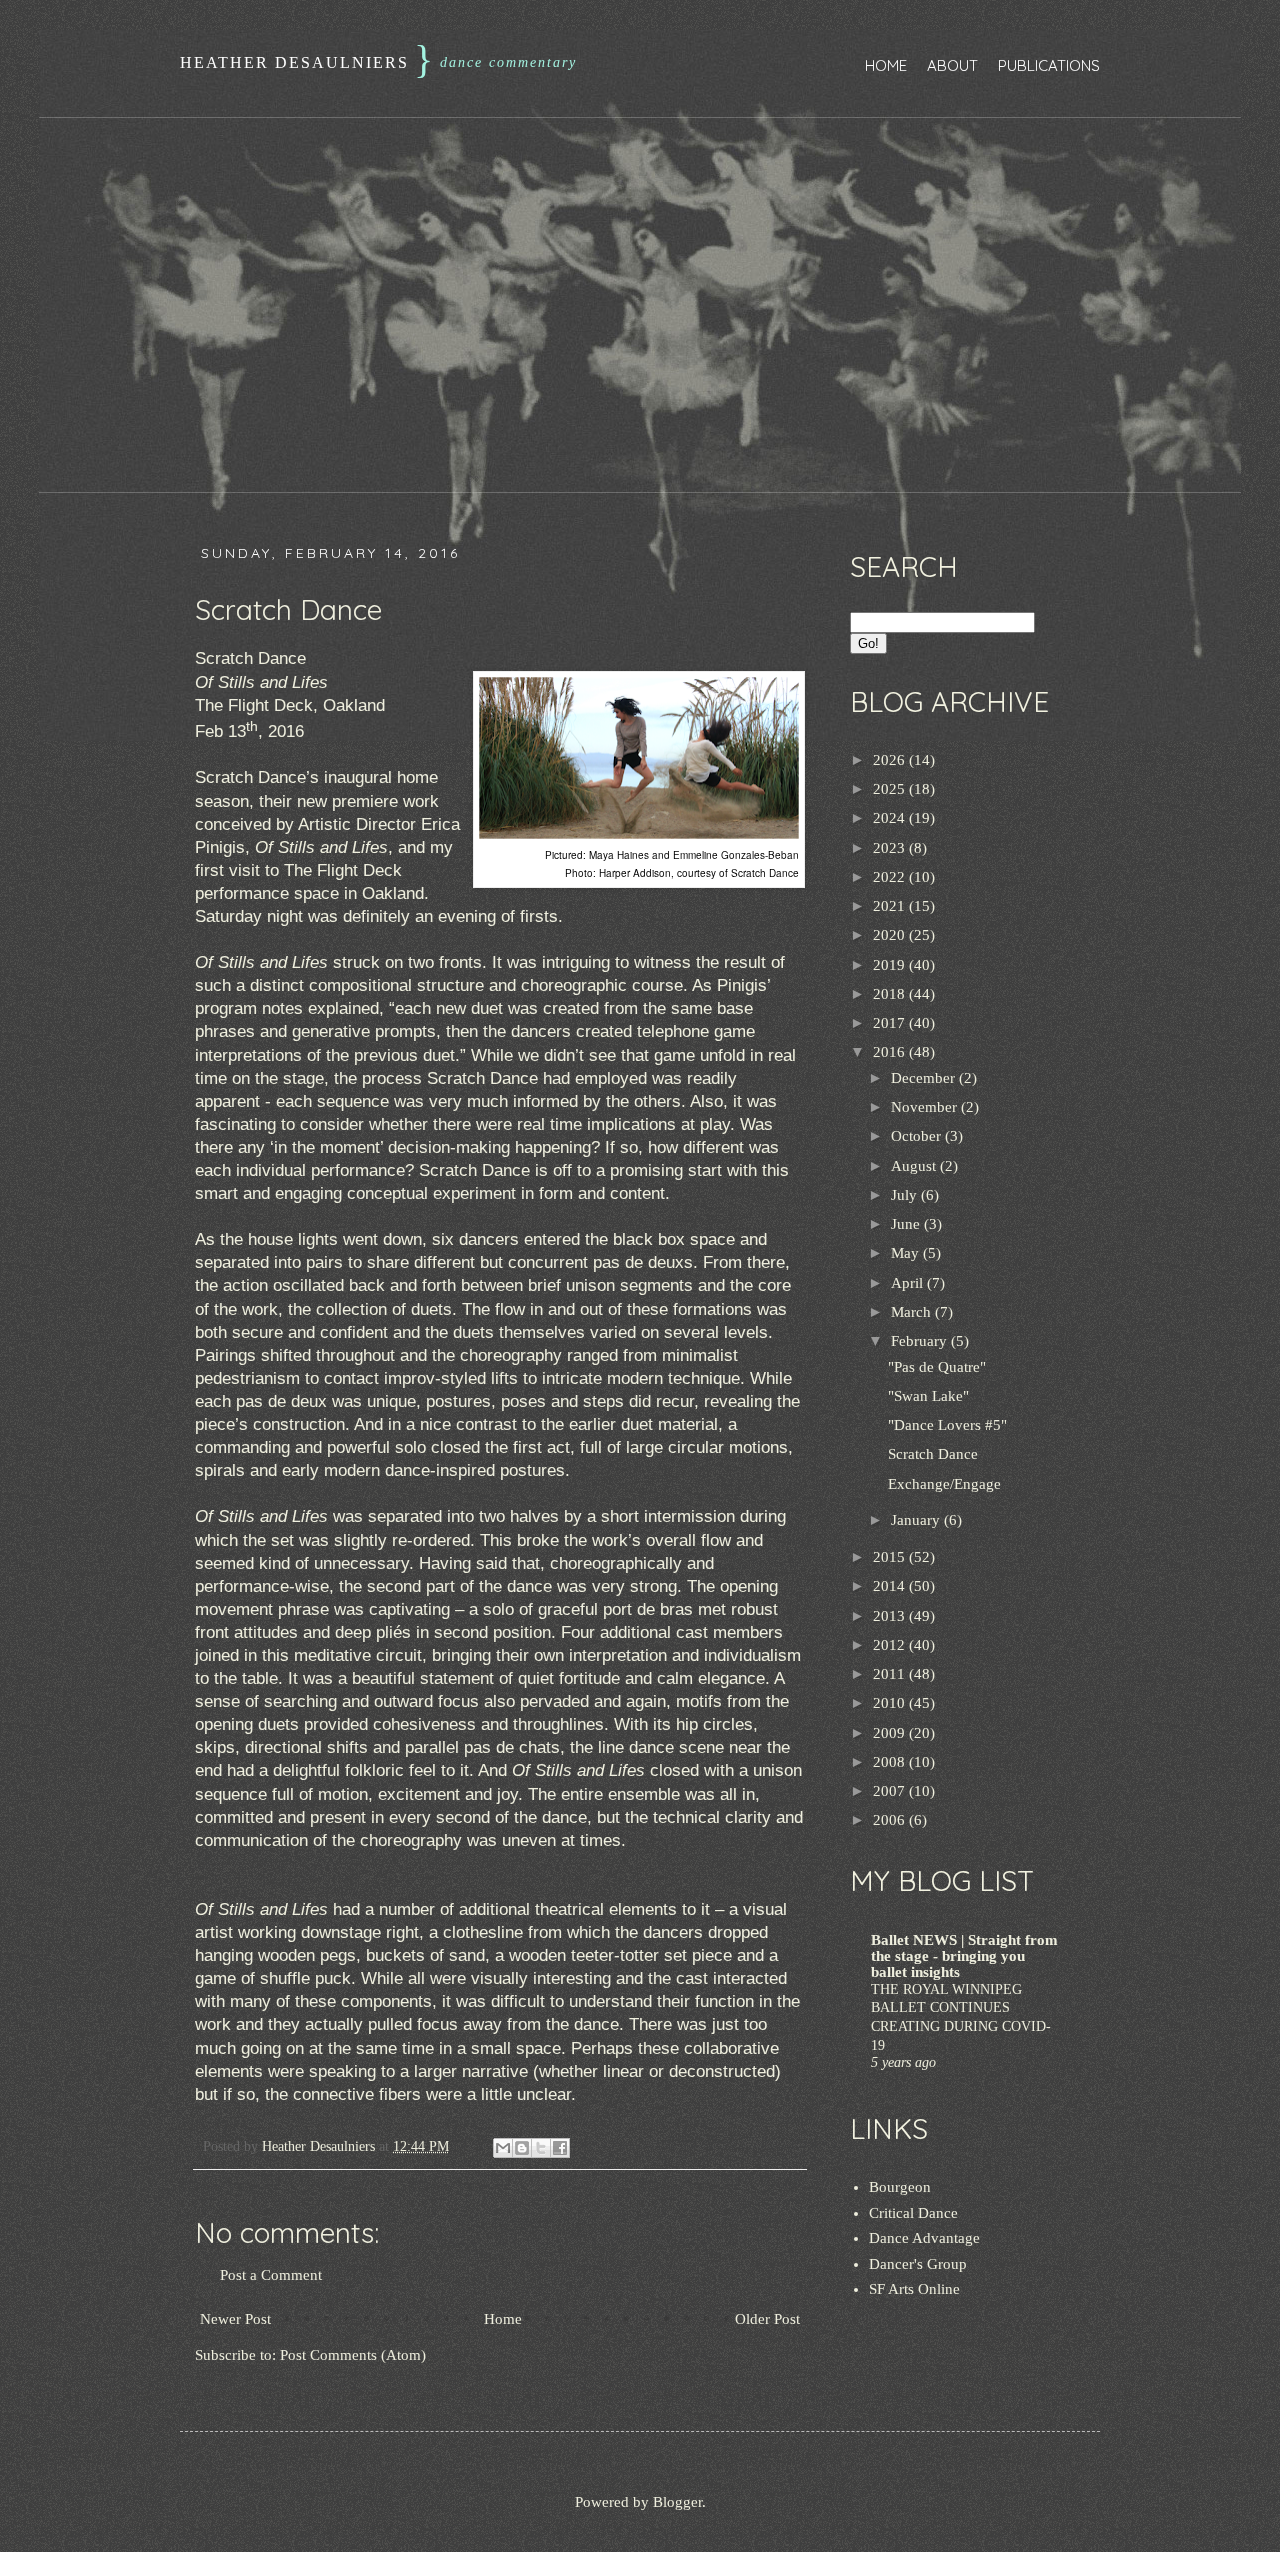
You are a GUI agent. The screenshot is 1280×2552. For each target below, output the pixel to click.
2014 (891, 1586)
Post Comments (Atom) (353, 2355)
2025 (891, 789)
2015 (891, 1557)
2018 (891, 994)
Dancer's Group (918, 2264)
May (907, 1253)
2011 (891, 1674)
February (921, 1341)
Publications (1049, 65)
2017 (891, 1023)
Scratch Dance (933, 1454)
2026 (891, 760)
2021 (891, 906)
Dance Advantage (924, 2238)
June (907, 1224)
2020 (891, 935)
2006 (891, 1820)
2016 (891, 1052)
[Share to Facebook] (560, 2148)
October (918, 1136)
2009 (891, 1733)
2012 (891, 1645)
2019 (891, 965)
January (917, 1520)
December (925, 1078)
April (909, 1283)
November (926, 1107)
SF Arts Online (914, 2289)
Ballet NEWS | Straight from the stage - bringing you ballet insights (964, 1956)
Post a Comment (271, 2275)
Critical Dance (913, 2213)
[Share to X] (541, 2148)
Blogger (677, 2502)
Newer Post (235, 2319)
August (915, 1166)
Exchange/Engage (944, 1484)
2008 (891, 1762)
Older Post (767, 2319)
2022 (891, 877)
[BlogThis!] (522, 2148)
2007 (891, 1791)
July (906, 1195)
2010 (891, 1703)
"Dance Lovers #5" (947, 1425)
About (952, 65)
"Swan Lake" (928, 1396)
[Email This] (503, 2148)
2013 (891, 1616)
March (913, 1312)
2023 (891, 848)
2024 (891, 818)
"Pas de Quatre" (937, 1367)
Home (886, 65)
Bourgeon (900, 2187)
